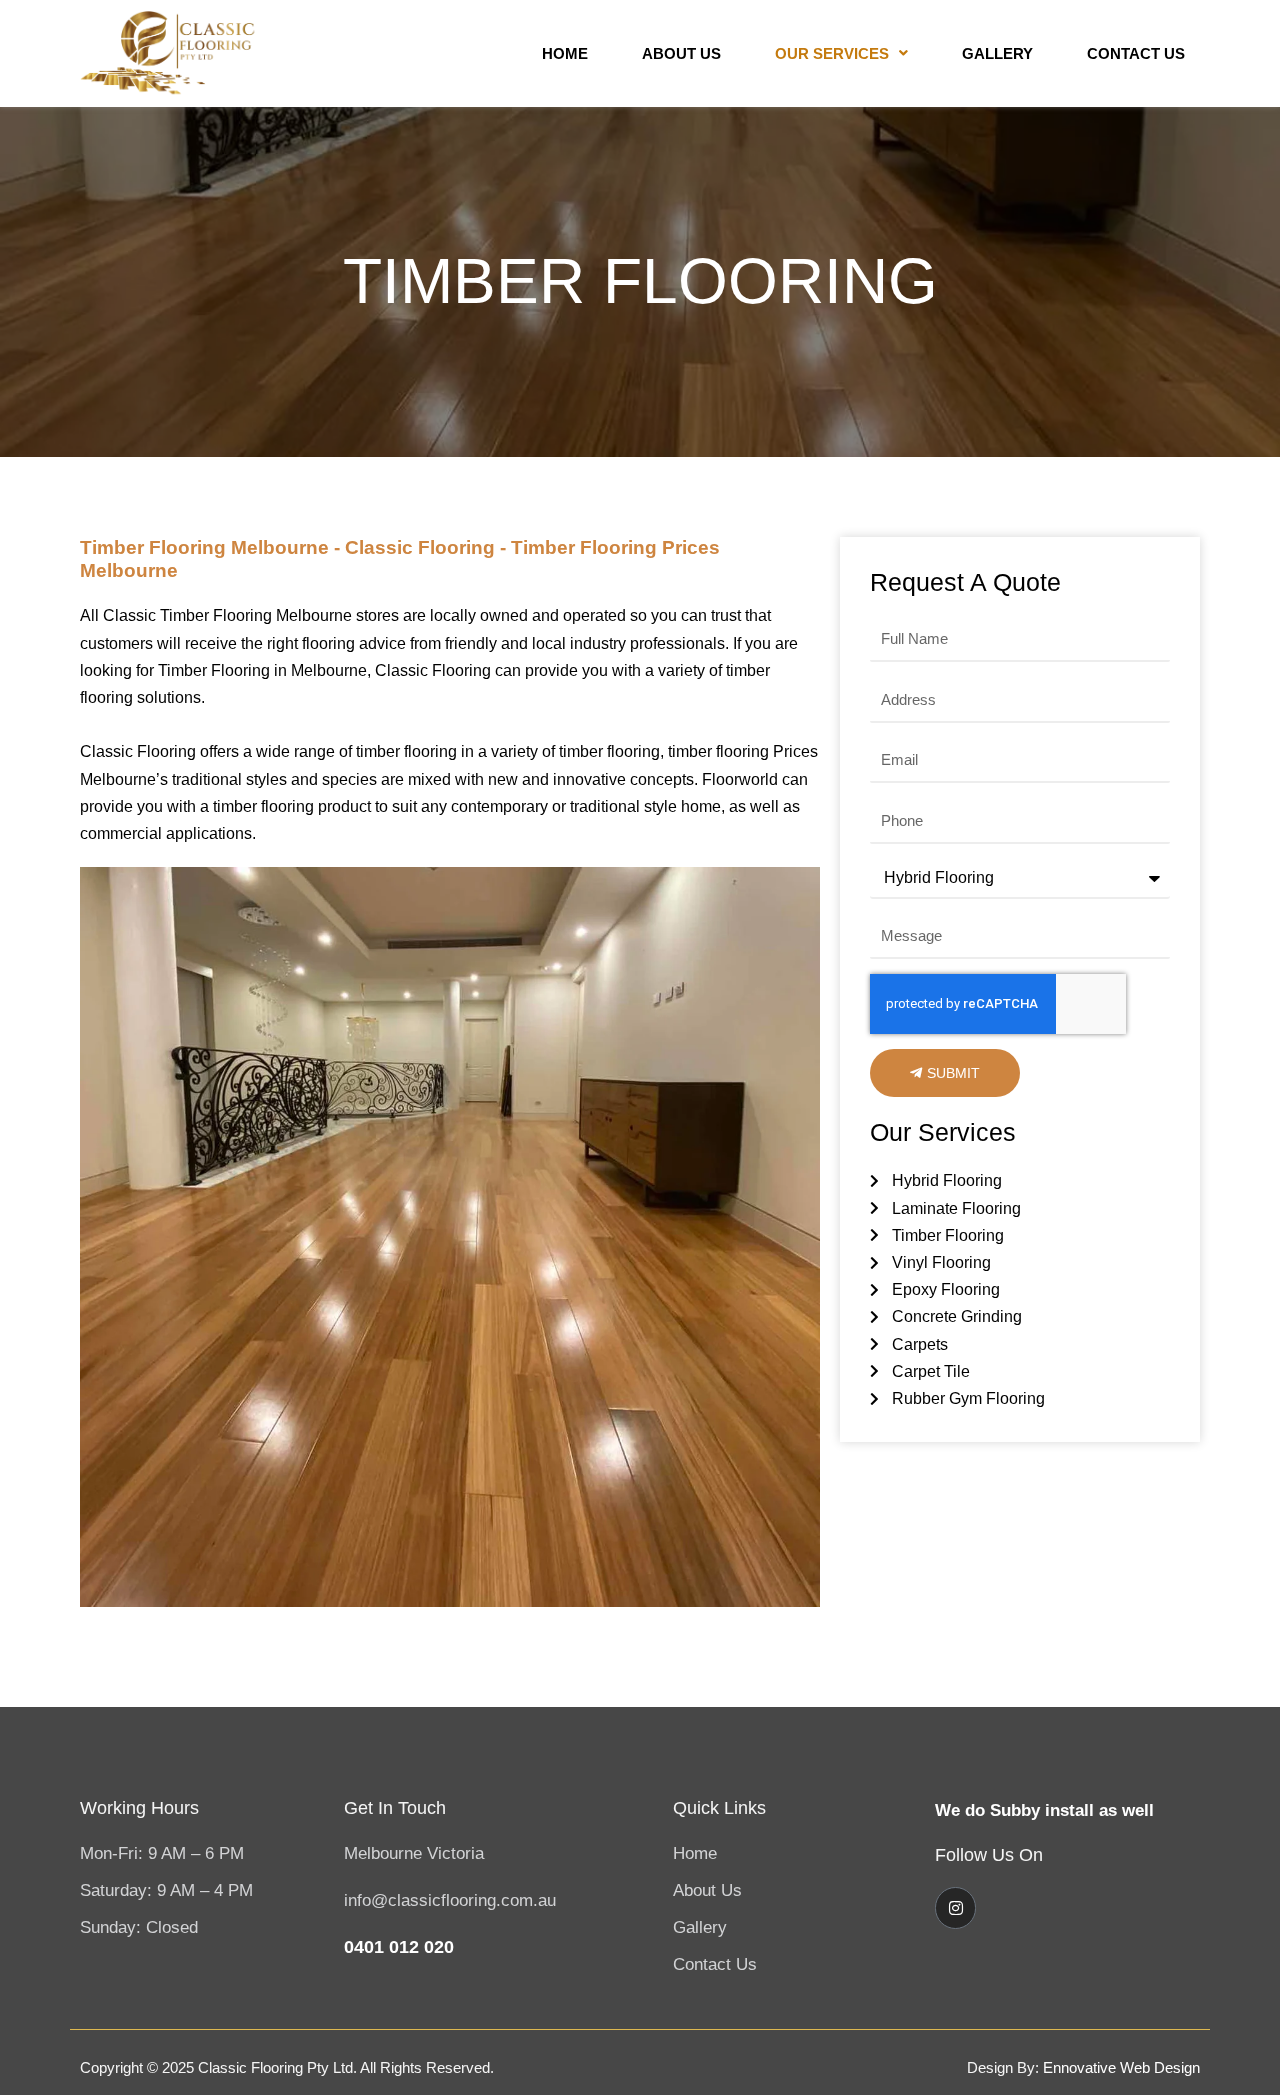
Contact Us (1136, 53)
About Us (681, 53)
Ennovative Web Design (1121, 2067)
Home (565, 53)
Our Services (832, 53)
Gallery (997, 53)
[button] (841, 53)
